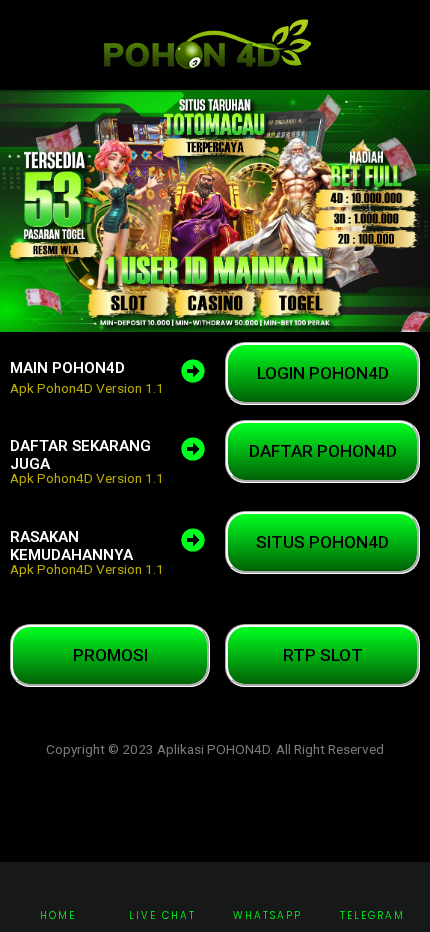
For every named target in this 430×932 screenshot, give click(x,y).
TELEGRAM (372, 915)
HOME (58, 915)
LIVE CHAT (162, 915)
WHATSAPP (267, 915)
